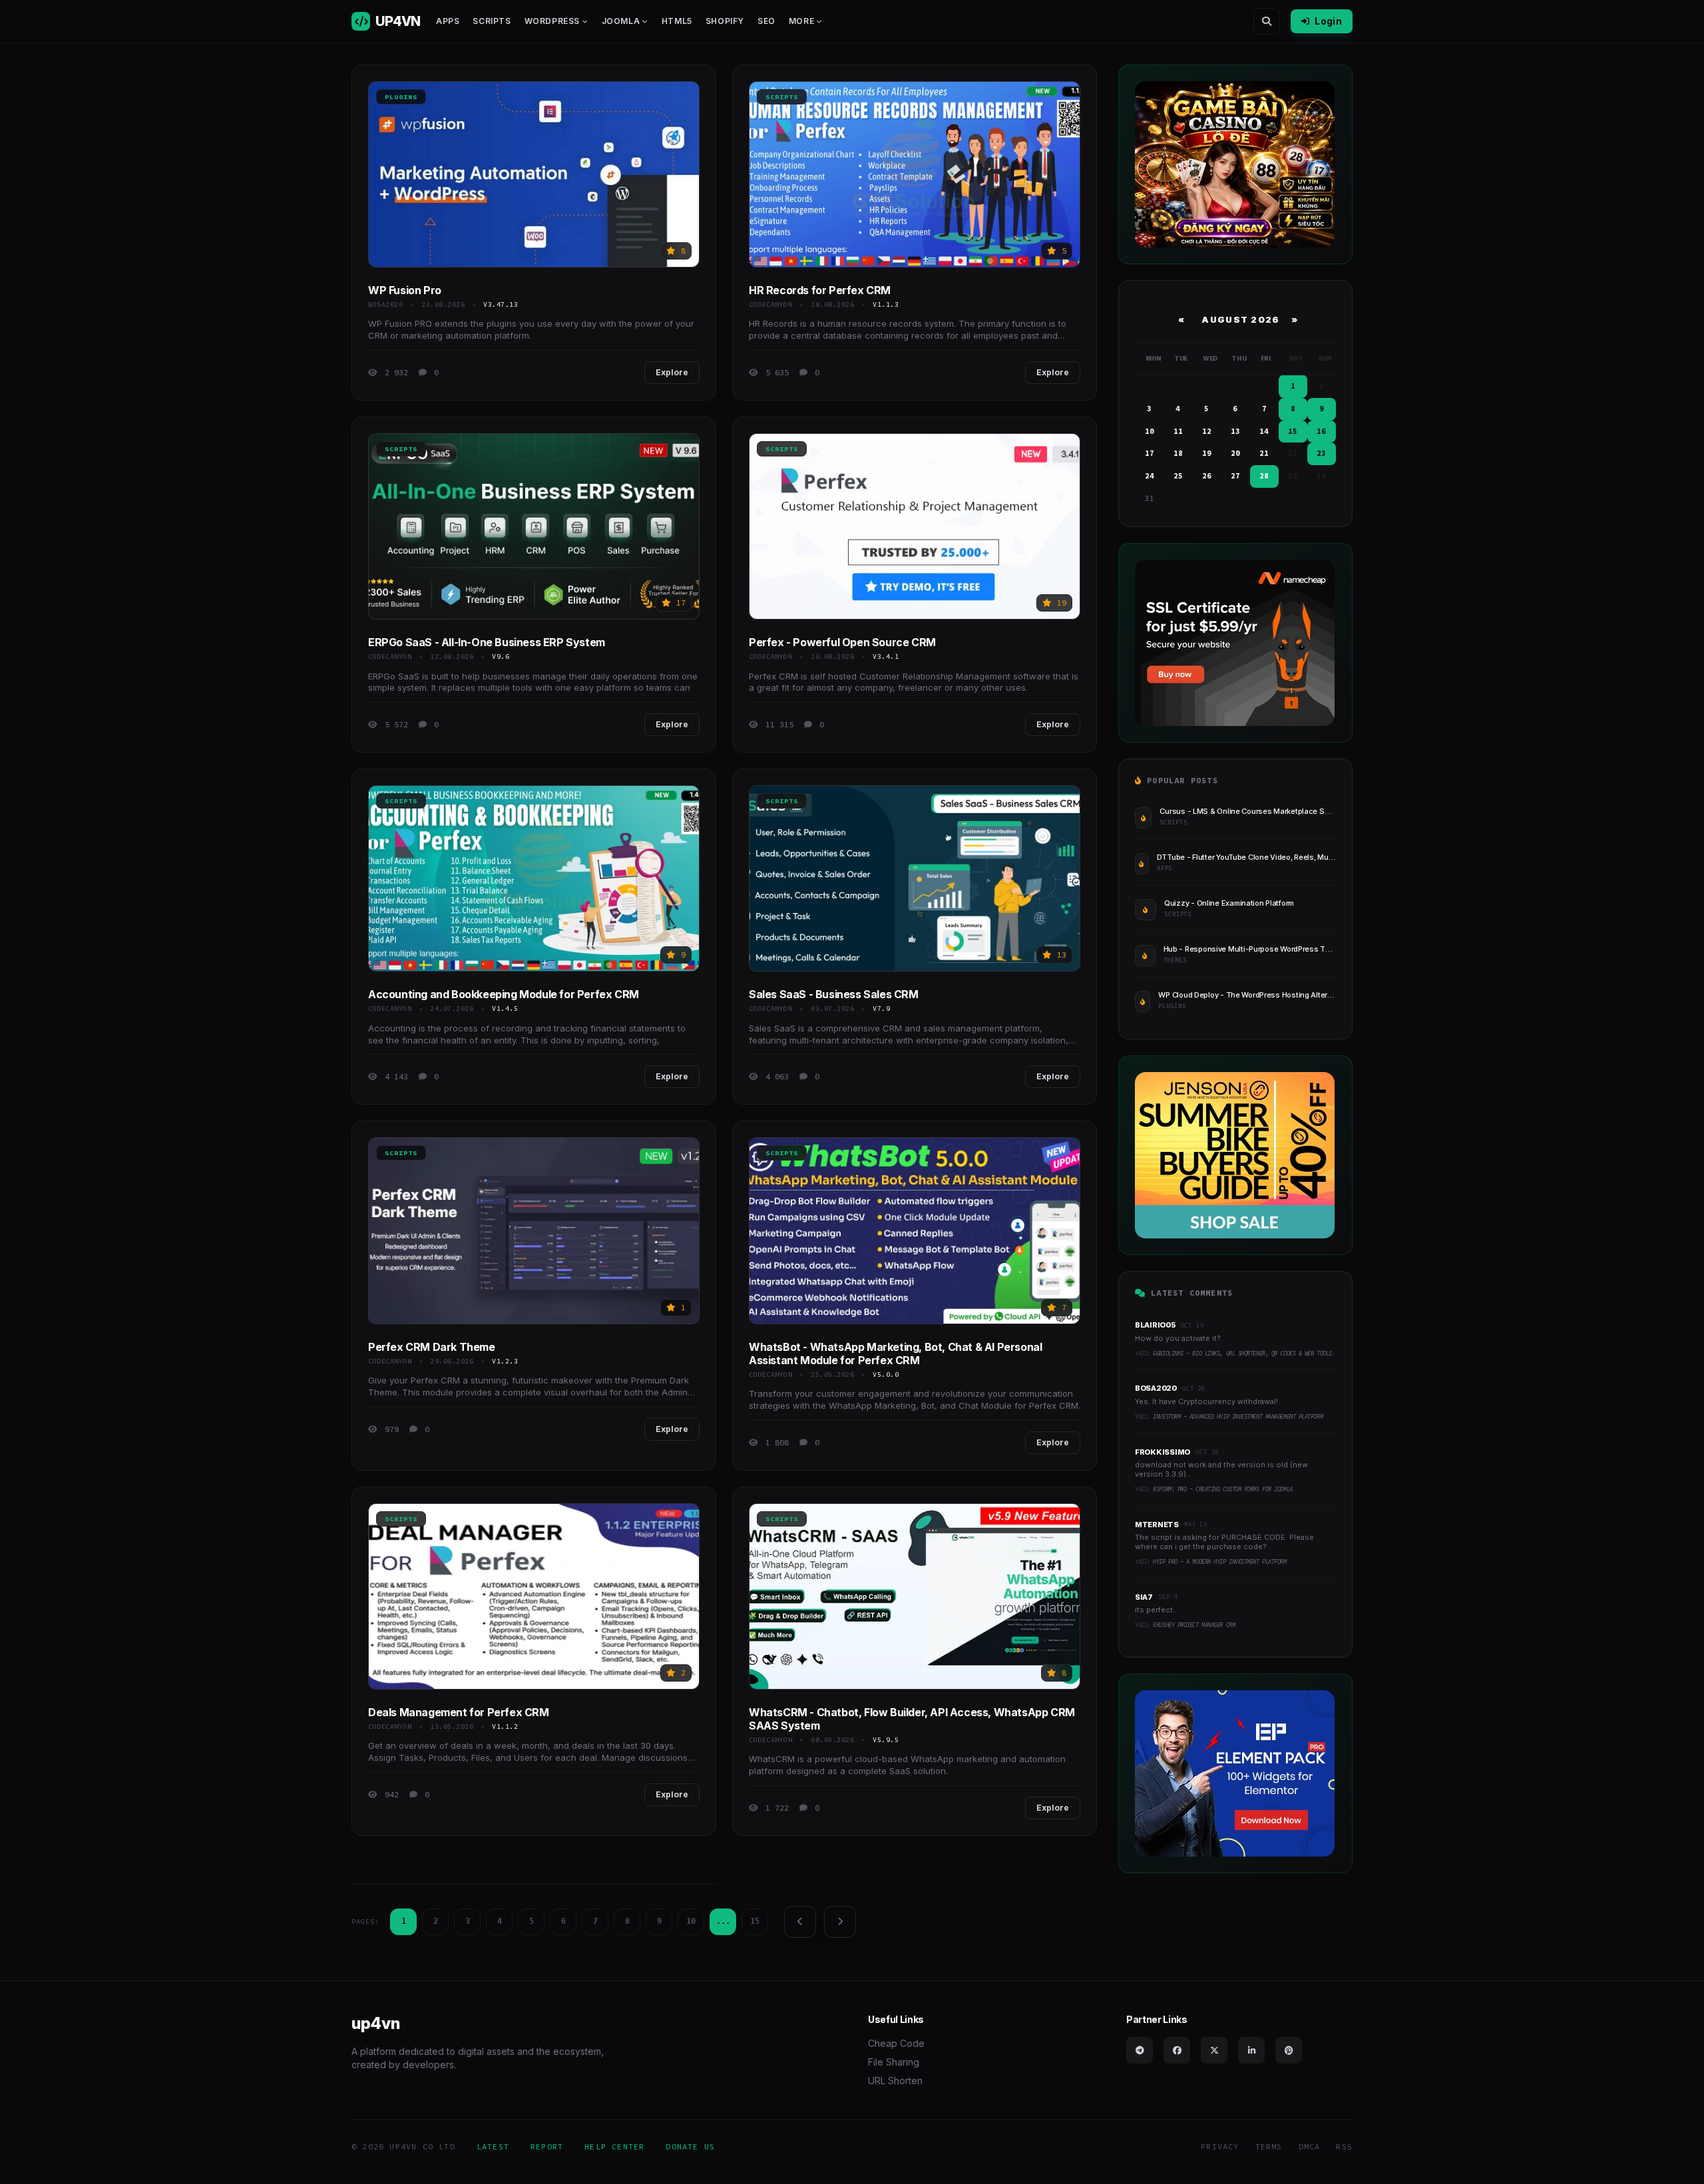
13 (1235, 431)
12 (1207, 431)
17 (1150, 453)
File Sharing (894, 2062)
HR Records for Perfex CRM (820, 290)
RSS (1344, 2146)
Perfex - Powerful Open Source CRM (842, 642)
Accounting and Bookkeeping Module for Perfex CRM (504, 994)
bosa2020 (385, 304)
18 (1178, 453)
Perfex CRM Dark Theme (432, 1347)
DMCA (1310, 2146)
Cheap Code (896, 2043)
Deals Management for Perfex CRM (459, 1712)
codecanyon (770, 304)
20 (1235, 453)
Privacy (1220, 2146)
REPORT (547, 2146)
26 (1207, 476)
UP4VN (398, 21)
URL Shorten (895, 2081)
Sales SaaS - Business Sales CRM (834, 994)
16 (1321, 431)
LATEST (493, 2146)
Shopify (725, 21)
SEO (766, 21)
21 (1264, 453)
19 (1207, 453)
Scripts (492, 21)
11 (1178, 431)
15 (755, 1921)
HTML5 (677, 21)
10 (691, 1921)
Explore (672, 372)
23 (1321, 453)
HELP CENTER (614, 2146)
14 (1264, 431)
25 (1178, 476)
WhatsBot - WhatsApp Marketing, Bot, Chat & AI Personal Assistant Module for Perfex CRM (895, 1354)
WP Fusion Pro (405, 290)
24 (1150, 476)
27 (1235, 476)
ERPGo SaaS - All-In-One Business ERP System (487, 642)
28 (1264, 476)
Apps (448, 21)
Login (1328, 21)
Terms (1269, 2146)
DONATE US (690, 2146)
